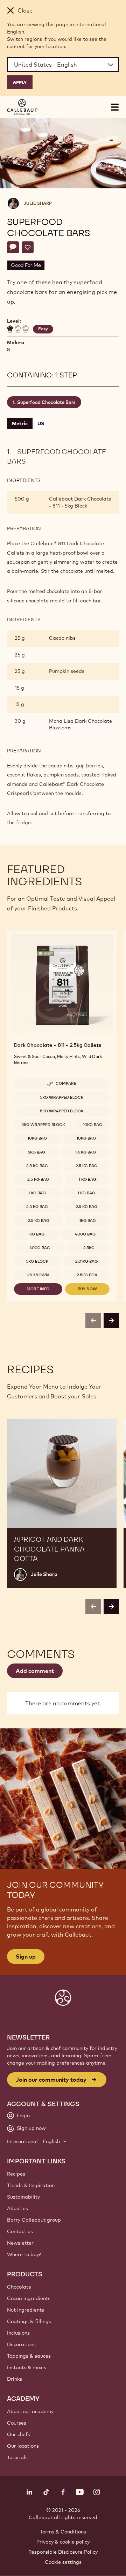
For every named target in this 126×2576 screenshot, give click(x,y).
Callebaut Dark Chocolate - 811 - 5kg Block (80, 502)
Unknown (38, 1275)
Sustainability (23, 2197)
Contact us (20, 2231)
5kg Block (37, 1261)
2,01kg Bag (86, 1261)
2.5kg (89, 1248)
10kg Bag (93, 1125)
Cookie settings (63, 2562)
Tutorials (17, 2457)
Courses (17, 2423)
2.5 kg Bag (37, 1166)
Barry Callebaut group (34, 2220)
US (41, 423)
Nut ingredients (26, 2310)
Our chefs (19, 2434)
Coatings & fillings (29, 2321)
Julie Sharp (38, 203)
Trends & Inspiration (31, 2185)
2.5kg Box (87, 1275)
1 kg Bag (87, 1179)
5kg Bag (36, 1152)
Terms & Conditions (63, 2532)
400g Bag (85, 1234)
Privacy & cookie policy (63, 2542)
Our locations (23, 2446)
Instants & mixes (27, 2367)
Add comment (35, 1671)
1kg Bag (88, 1221)
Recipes (16, 2174)
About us (17, 2208)
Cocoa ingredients (29, 2298)
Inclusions (18, 2333)
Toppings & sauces (29, 2356)
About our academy (30, 2411)
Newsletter (20, 2243)
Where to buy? (24, 2254)
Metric (20, 423)
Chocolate (19, 2287)
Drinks (15, 2379)
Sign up (26, 1957)
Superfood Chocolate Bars (46, 402)
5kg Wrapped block (62, 1097)
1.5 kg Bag (86, 1152)
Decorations (21, 2344)
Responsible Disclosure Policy (63, 2552)
